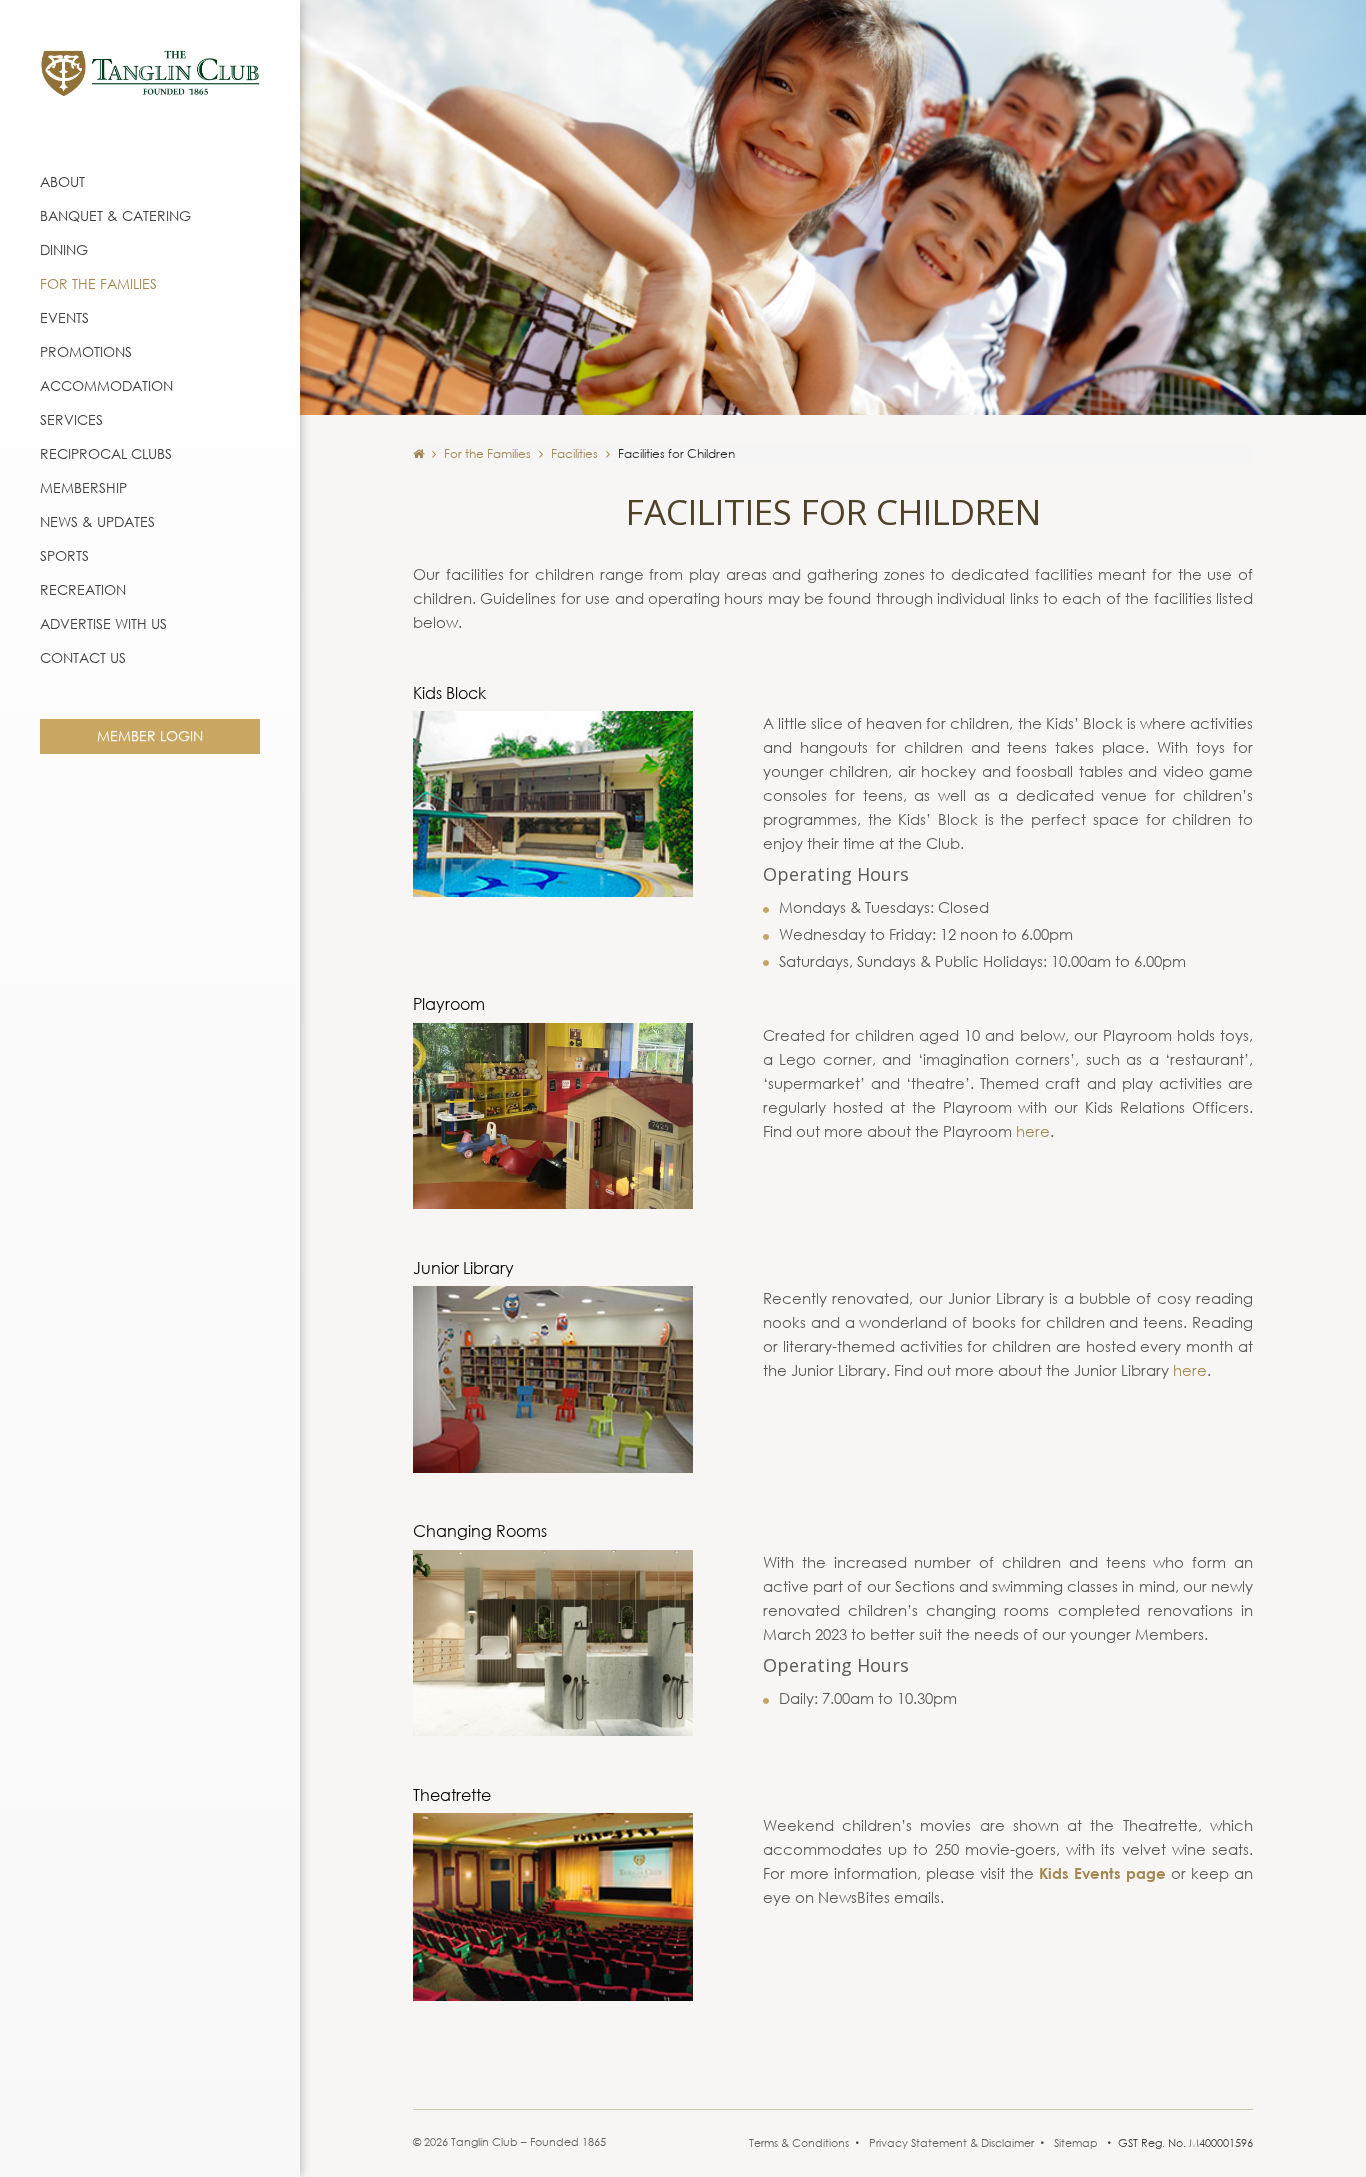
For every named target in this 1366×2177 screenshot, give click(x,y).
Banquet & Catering (115, 215)
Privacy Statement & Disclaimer (951, 2143)
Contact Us (83, 657)
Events (64, 317)
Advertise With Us (103, 623)
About (62, 181)
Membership (83, 487)
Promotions (86, 351)
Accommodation (106, 385)
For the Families (98, 283)
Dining (64, 249)
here (1033, 1131)
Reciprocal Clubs (106, 453)
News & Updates (97, 521)
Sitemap (1076, 2143)
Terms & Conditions (799, 2143)
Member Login (150, 735)
